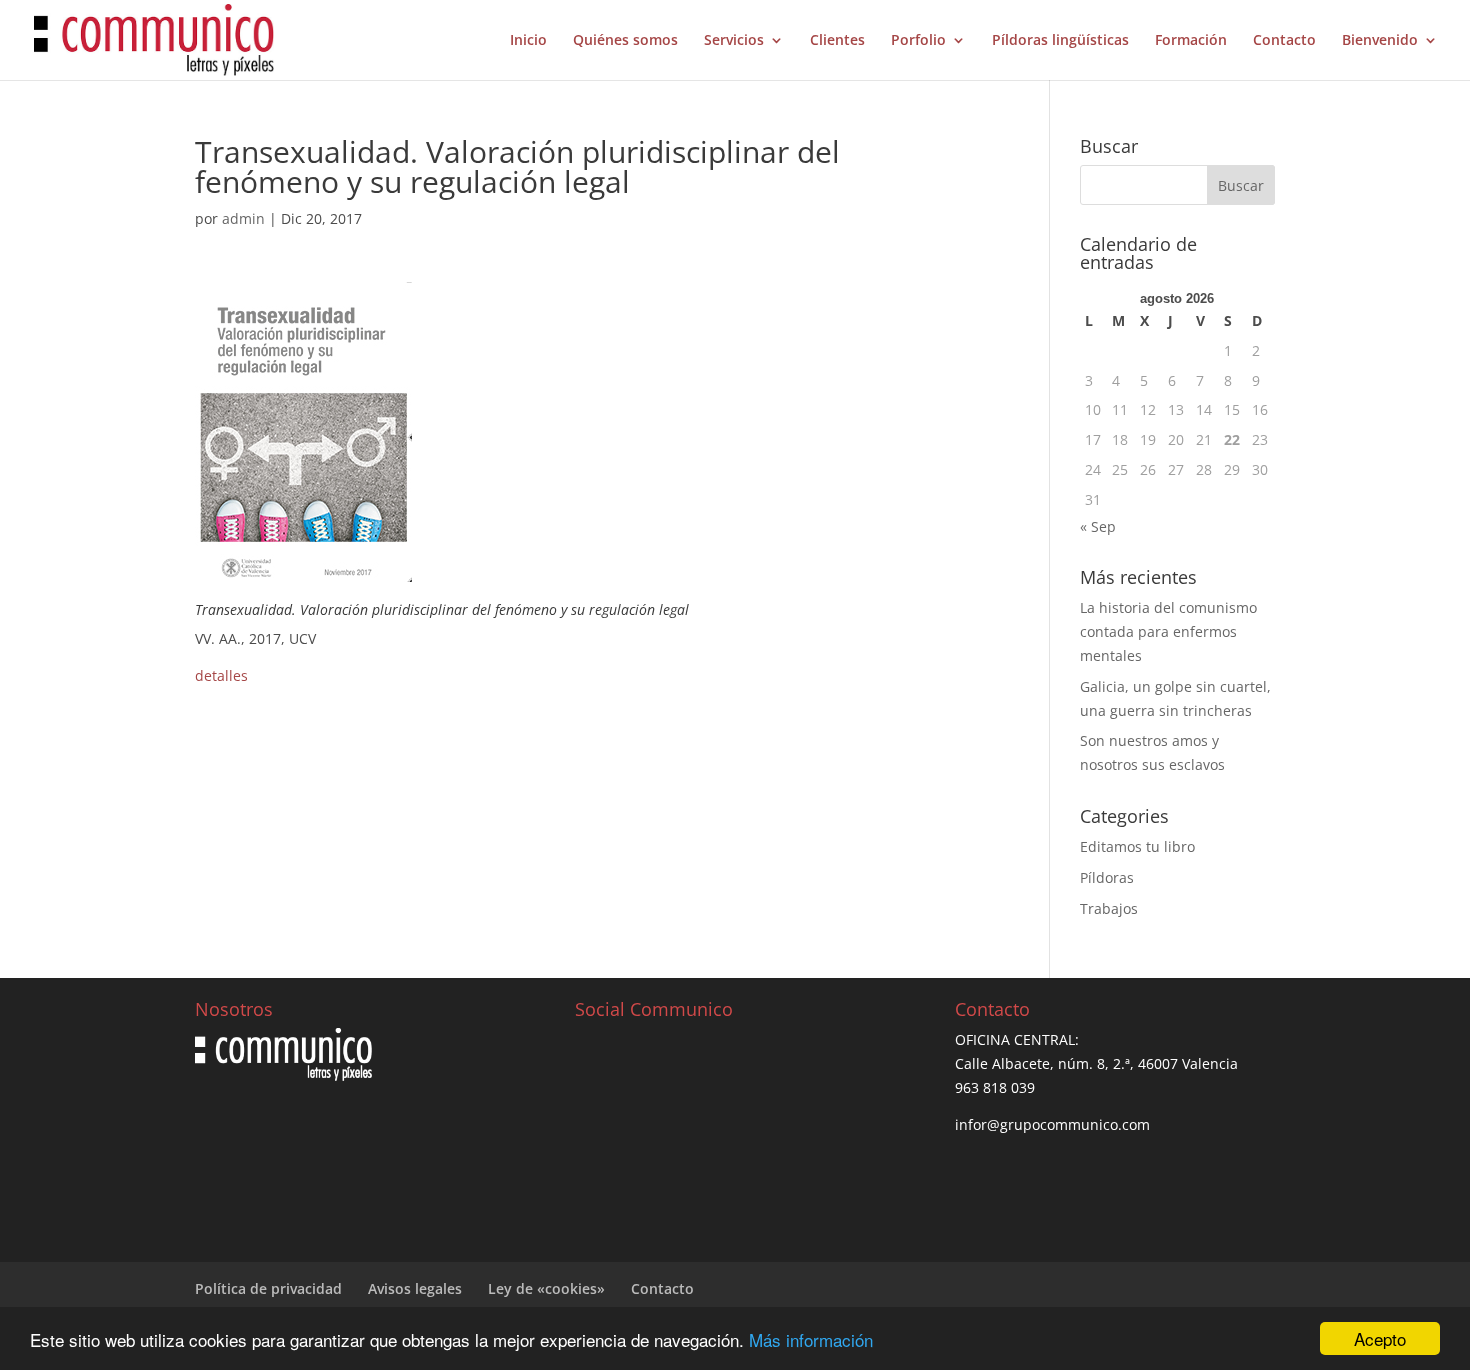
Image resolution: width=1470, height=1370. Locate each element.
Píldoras (1107, 877)
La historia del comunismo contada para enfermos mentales (1168, 631)
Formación (1191, 41)
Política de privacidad (268, 1288)
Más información (811, 1339)
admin (243, 218)
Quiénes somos (625, 41)
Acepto (1380, 1338)
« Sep (1098, 526)
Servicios (734, 41)
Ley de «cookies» (546, 1288)
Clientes (837, 41)
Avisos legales (415, 1288)
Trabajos (1109, 908)
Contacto (1284, 41)
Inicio (528, 41)
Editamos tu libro (1137, 846)
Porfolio (918, 41)
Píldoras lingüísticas (1060, 41)
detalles (221, 675)
